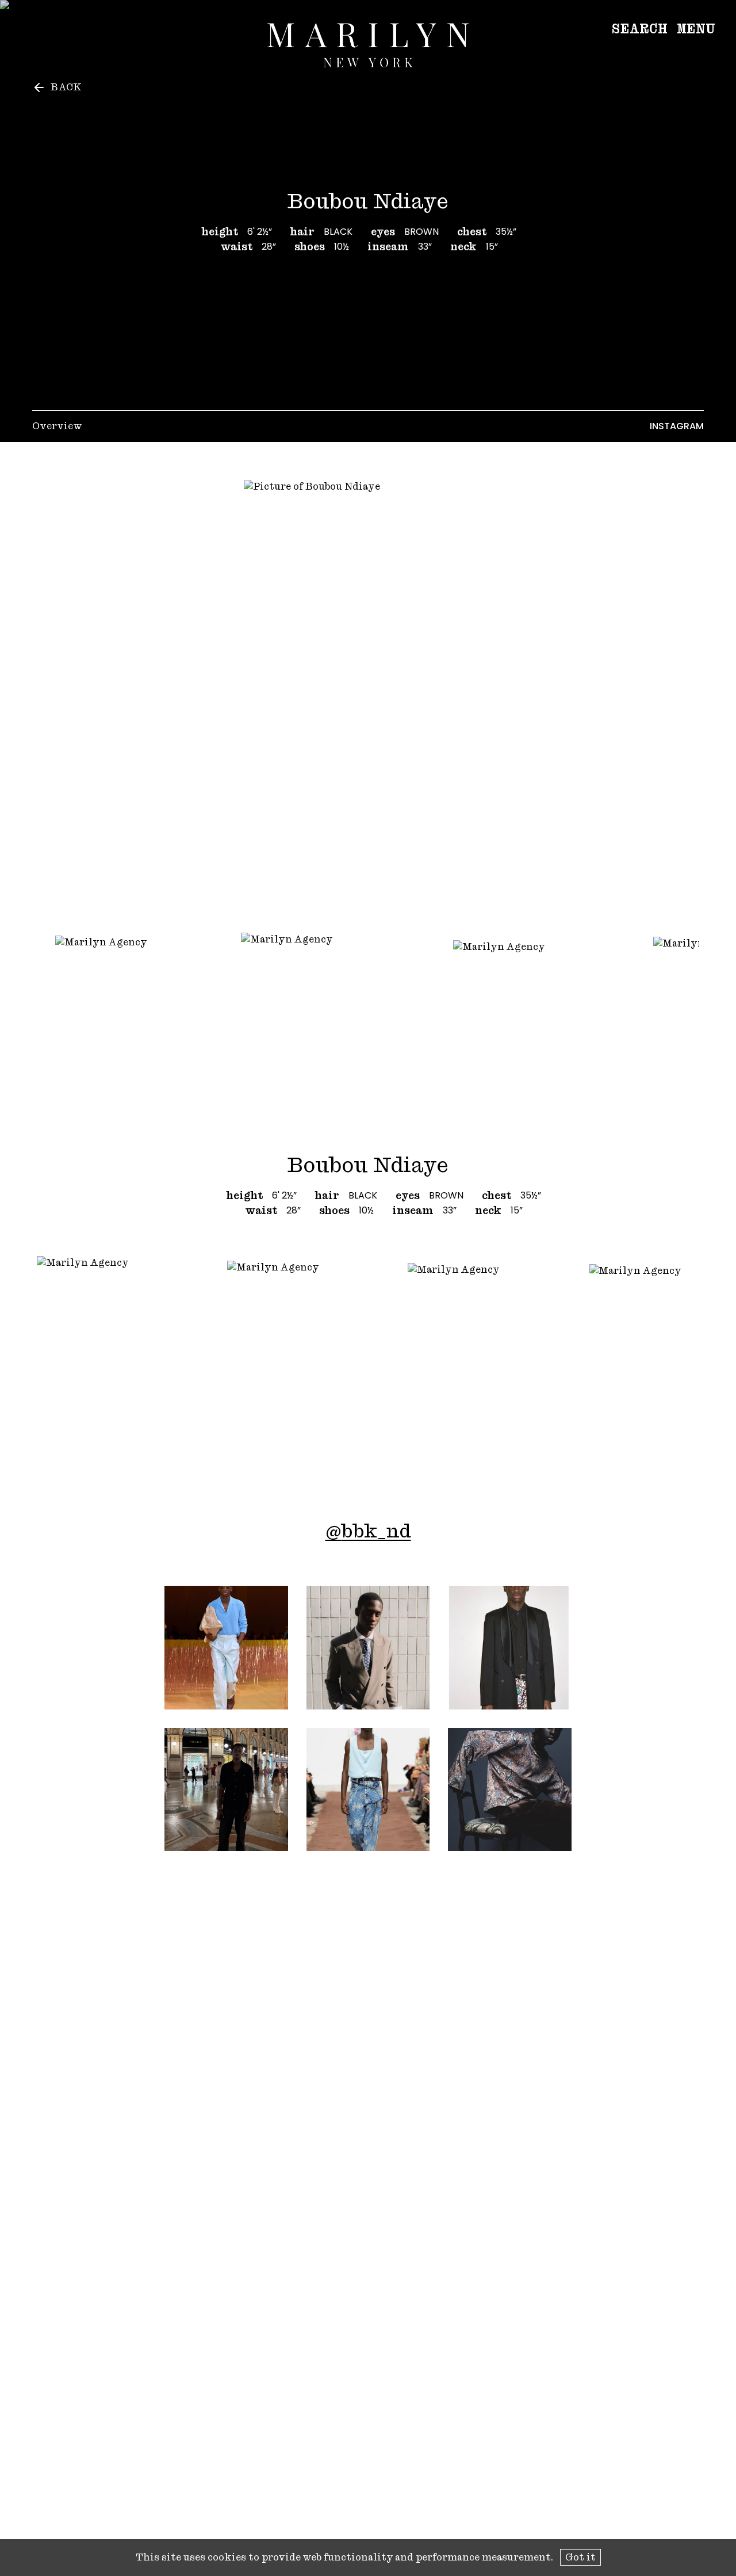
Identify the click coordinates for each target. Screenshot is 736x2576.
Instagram (677, 426)
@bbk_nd (368, 1531)
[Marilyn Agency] (368, 45)
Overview (57, 426)
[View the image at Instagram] (226, 1648)
